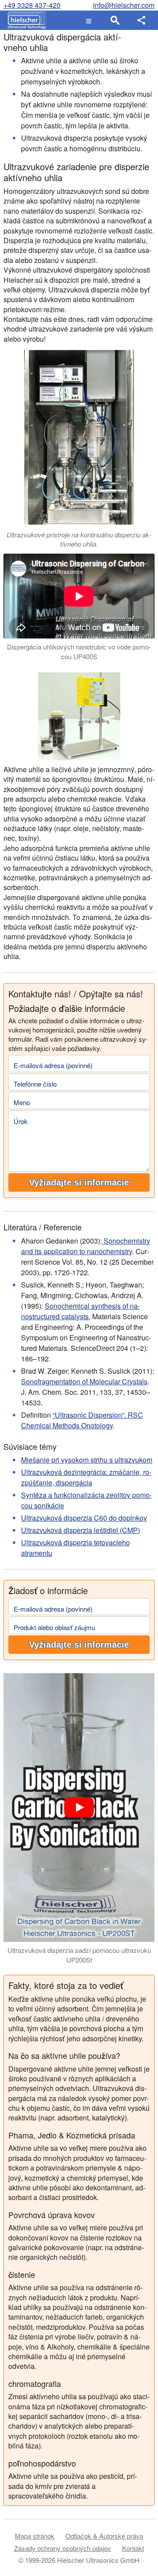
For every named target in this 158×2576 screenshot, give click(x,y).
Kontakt (133, 2548)
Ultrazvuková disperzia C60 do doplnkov (84, 1518)
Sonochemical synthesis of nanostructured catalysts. (81, 1311)
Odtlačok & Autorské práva (104, 2536)
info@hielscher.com (124, 5)
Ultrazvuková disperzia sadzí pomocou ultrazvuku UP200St (79, 1955)
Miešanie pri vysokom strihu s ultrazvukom (87, 1460)
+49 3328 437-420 (32, 5)
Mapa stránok (35, 2536)
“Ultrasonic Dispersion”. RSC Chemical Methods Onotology (82, 1420)
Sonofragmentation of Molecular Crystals (84, 1381)
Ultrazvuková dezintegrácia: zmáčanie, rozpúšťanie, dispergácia (86, 1477)
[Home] (25, 20)
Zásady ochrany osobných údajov (63, 2548)
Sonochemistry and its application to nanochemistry (86, 1246)
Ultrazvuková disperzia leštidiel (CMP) (81, 1530)
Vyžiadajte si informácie (79, 1182)
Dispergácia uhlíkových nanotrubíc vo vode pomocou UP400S (79, 652)
